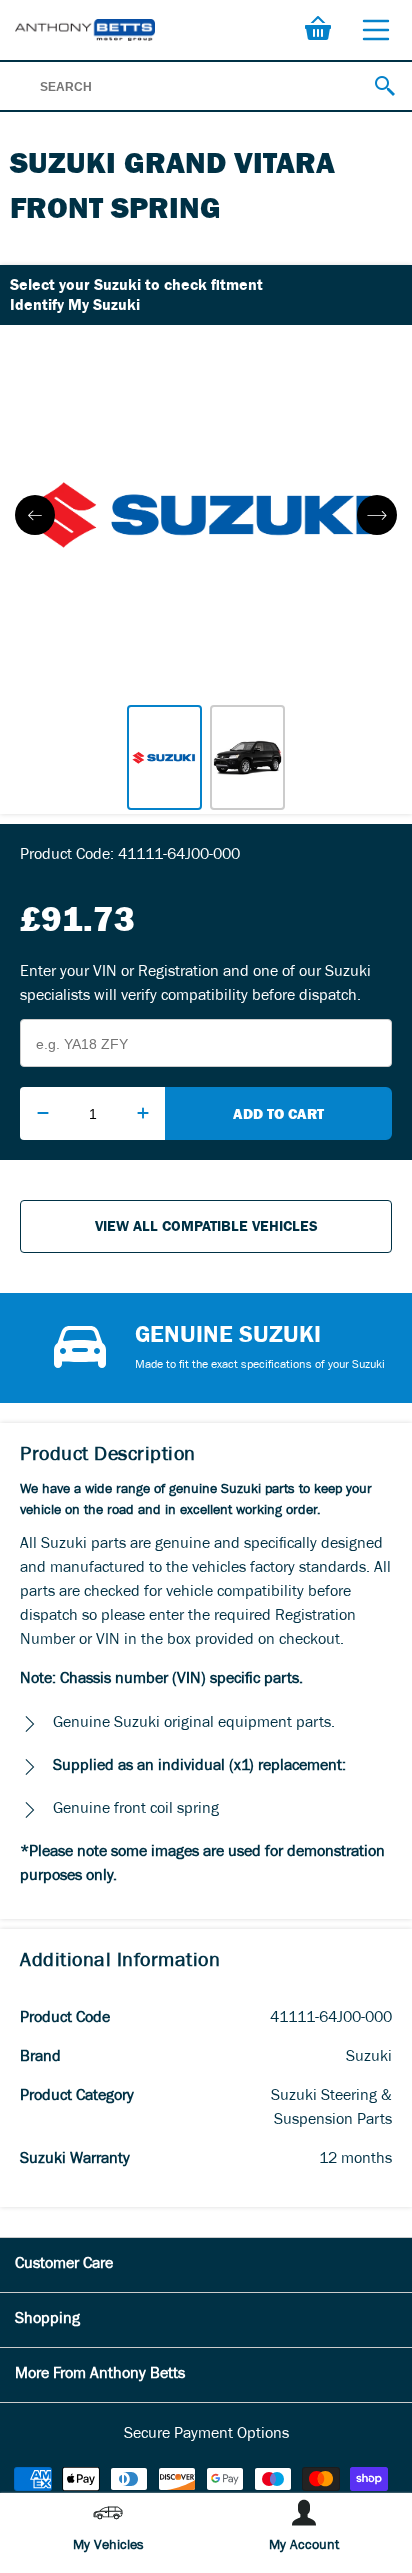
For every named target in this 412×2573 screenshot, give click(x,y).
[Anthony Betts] (85, 29)
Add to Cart (278, 1113)
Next (377, 515)
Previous (35, 515)
